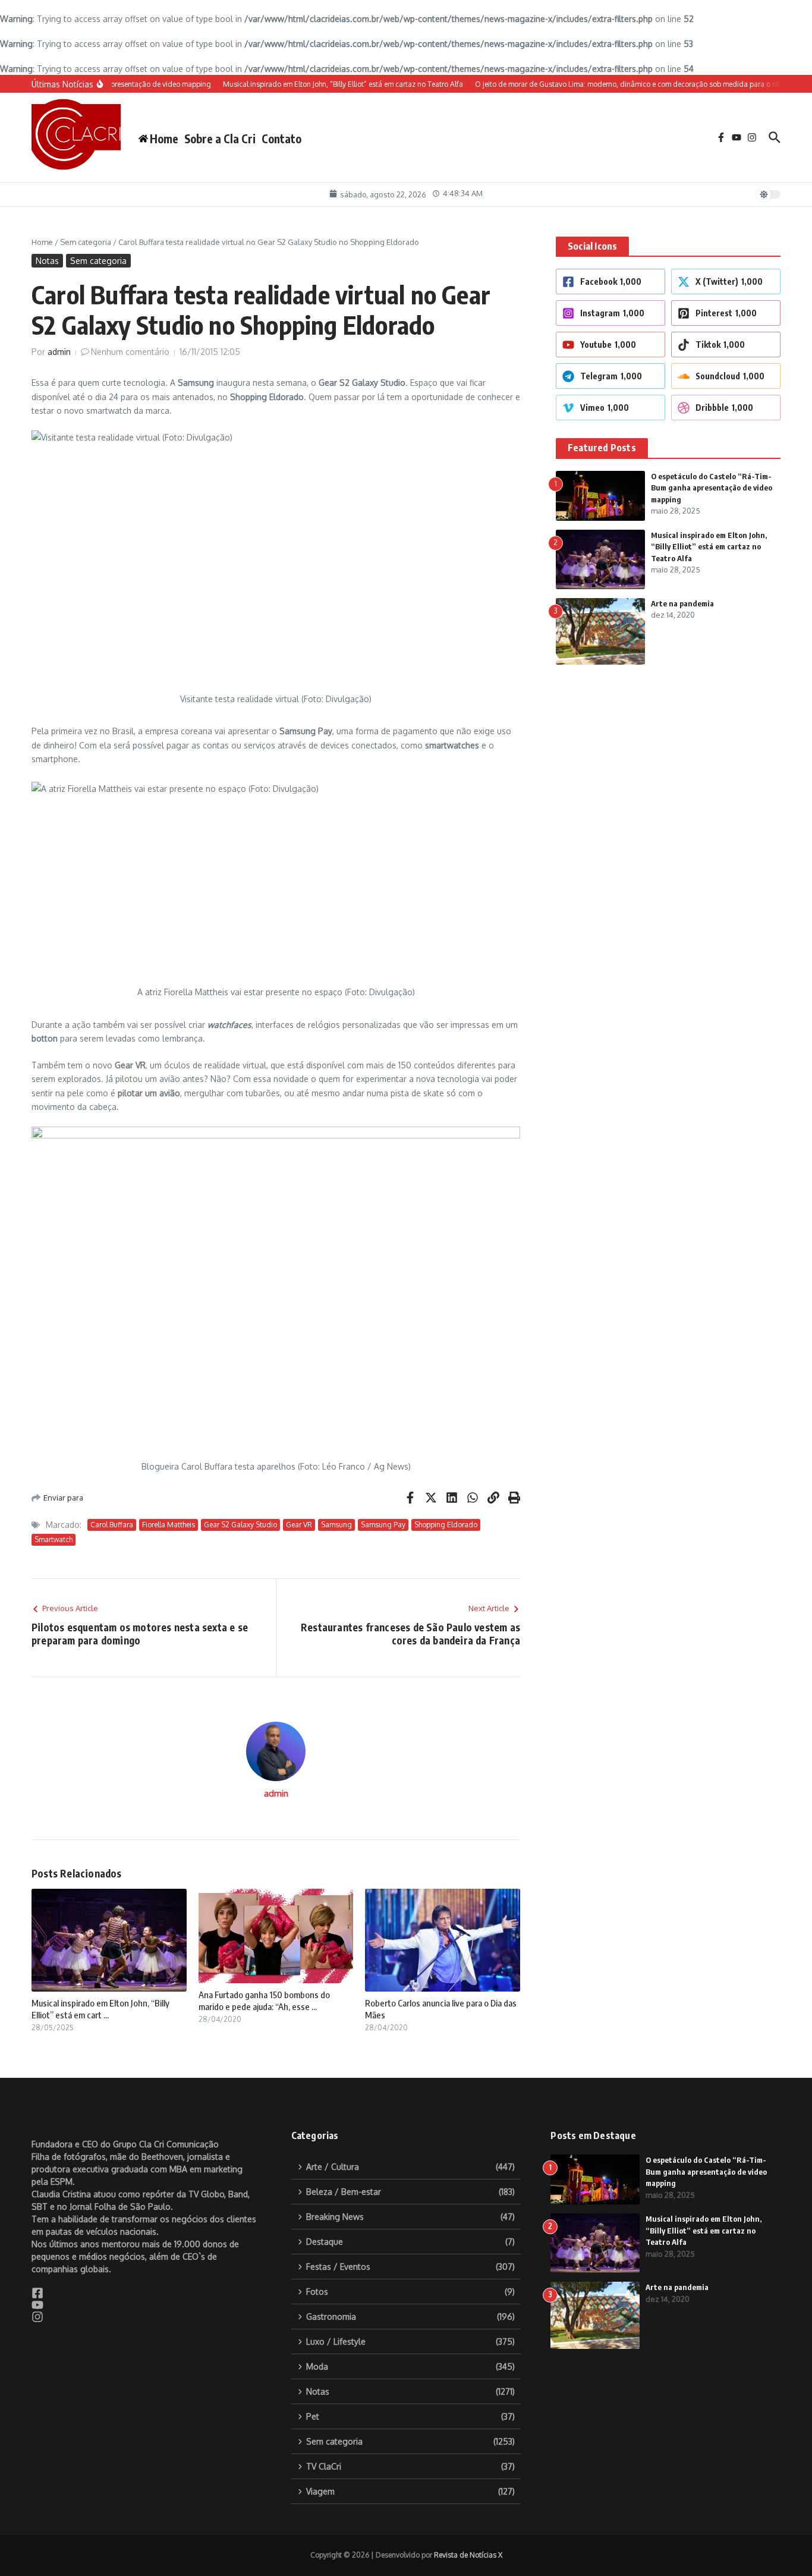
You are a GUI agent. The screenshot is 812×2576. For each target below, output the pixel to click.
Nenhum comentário (130, 352)
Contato (281, 139)
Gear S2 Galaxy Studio (240, 1525)
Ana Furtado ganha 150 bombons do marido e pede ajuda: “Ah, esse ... (264, 2001)
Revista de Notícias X (468, 2555)
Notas (47, 261)
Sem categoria (86, 242)
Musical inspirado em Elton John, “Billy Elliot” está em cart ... (100, 2009)
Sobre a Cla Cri (220, 139)
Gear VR (299, 1525)
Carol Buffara (112, 1525)
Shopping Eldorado (446, 1525)
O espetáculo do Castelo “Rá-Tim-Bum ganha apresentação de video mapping (712, 488)
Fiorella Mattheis (169, 1525)
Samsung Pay (383, 1525)
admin (59, 352)
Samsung (336, 1525)
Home (42, 242)
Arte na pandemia (682, 603)
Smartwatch (53, 1539)
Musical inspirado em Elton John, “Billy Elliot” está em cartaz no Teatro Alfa (709, 547)
